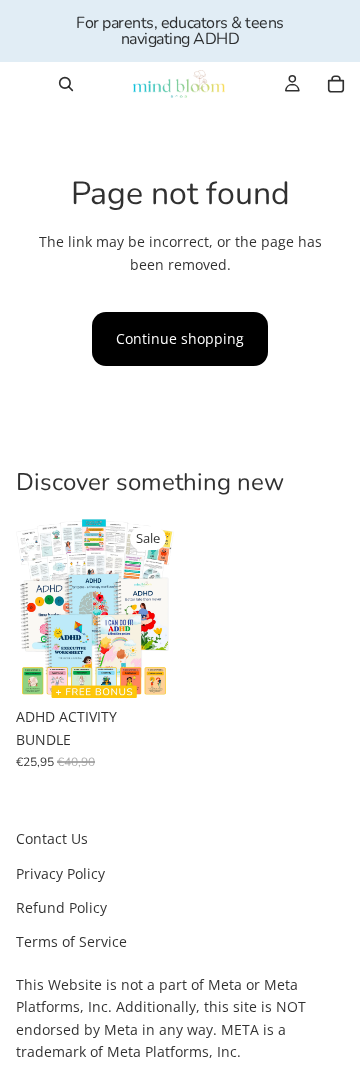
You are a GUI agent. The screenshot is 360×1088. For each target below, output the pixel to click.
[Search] (66, 84)
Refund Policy (61, 907)
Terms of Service (71, 941)
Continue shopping (180, 338)
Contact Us (52, 838)
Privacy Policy (60, 873)
